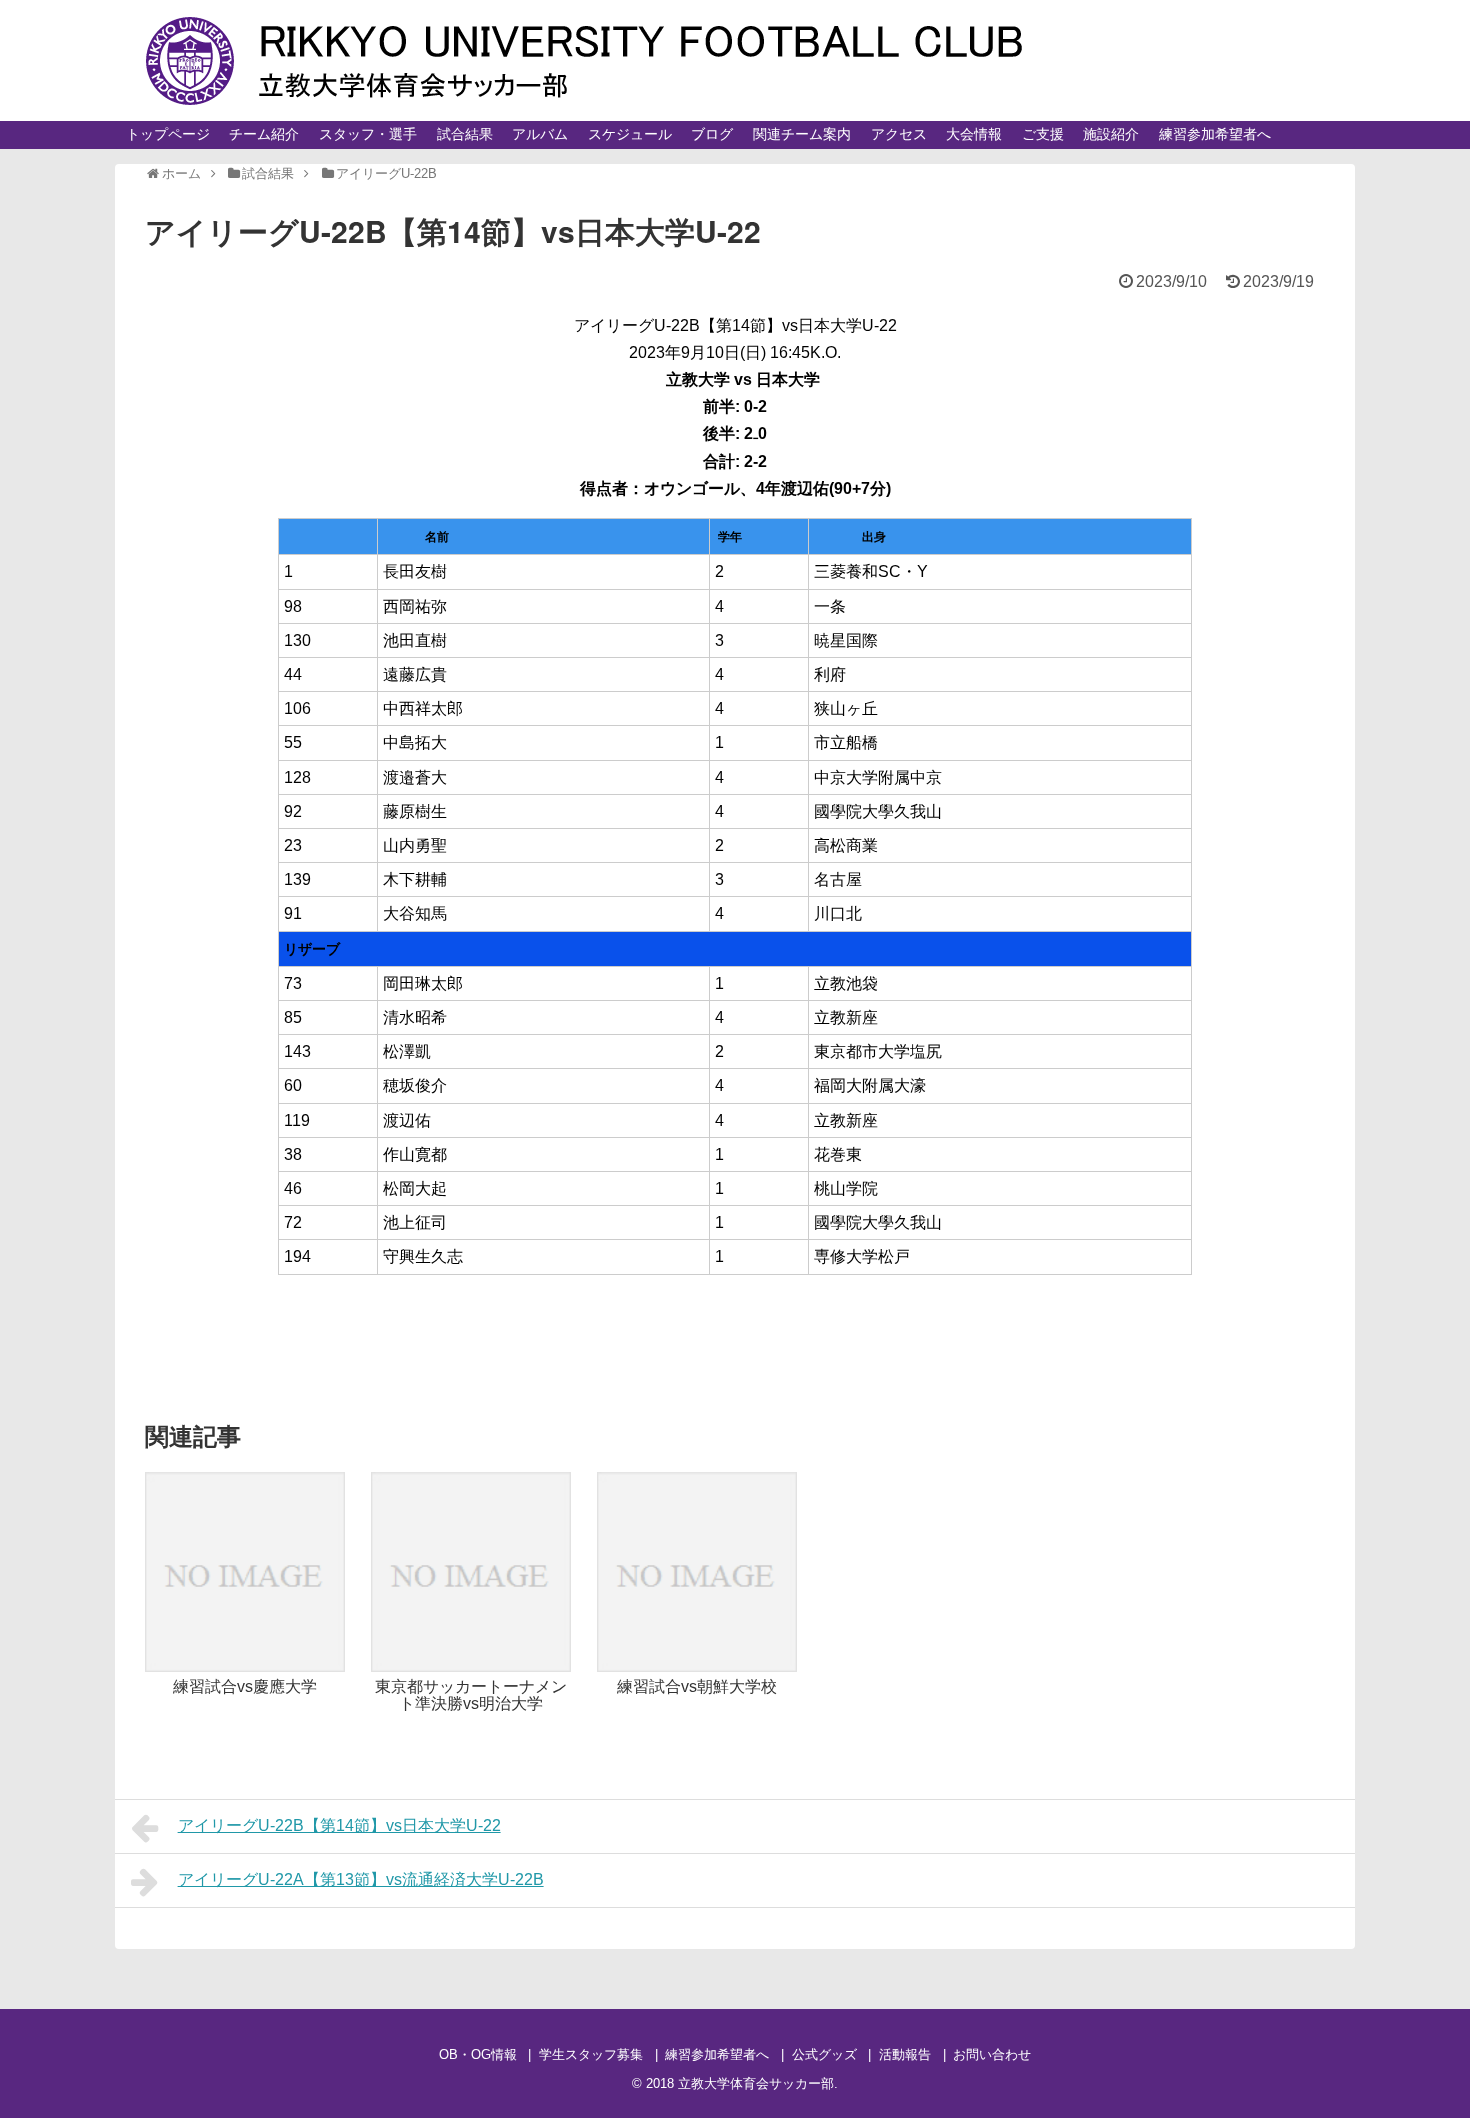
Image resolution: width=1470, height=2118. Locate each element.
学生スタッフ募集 (591, 2054)
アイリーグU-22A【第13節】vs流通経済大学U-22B (361, 1879)
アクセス (899, 134)
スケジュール (630, 134)
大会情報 (974, 134)
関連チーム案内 (802, 134)
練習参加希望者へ (1215, 134)
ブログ (712, 134)
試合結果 (465, 134)
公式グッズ (824, 2054)
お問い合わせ (992, 2054)
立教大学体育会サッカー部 (756, 2083)
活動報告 (905, 2054)
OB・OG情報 (478, 2054)
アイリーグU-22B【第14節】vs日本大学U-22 (339, 1825)
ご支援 (1043, 134)
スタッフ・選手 (368, 134)
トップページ (168, 134)
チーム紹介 (264, 134)
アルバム (540, 134)
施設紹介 (1111, 134)
